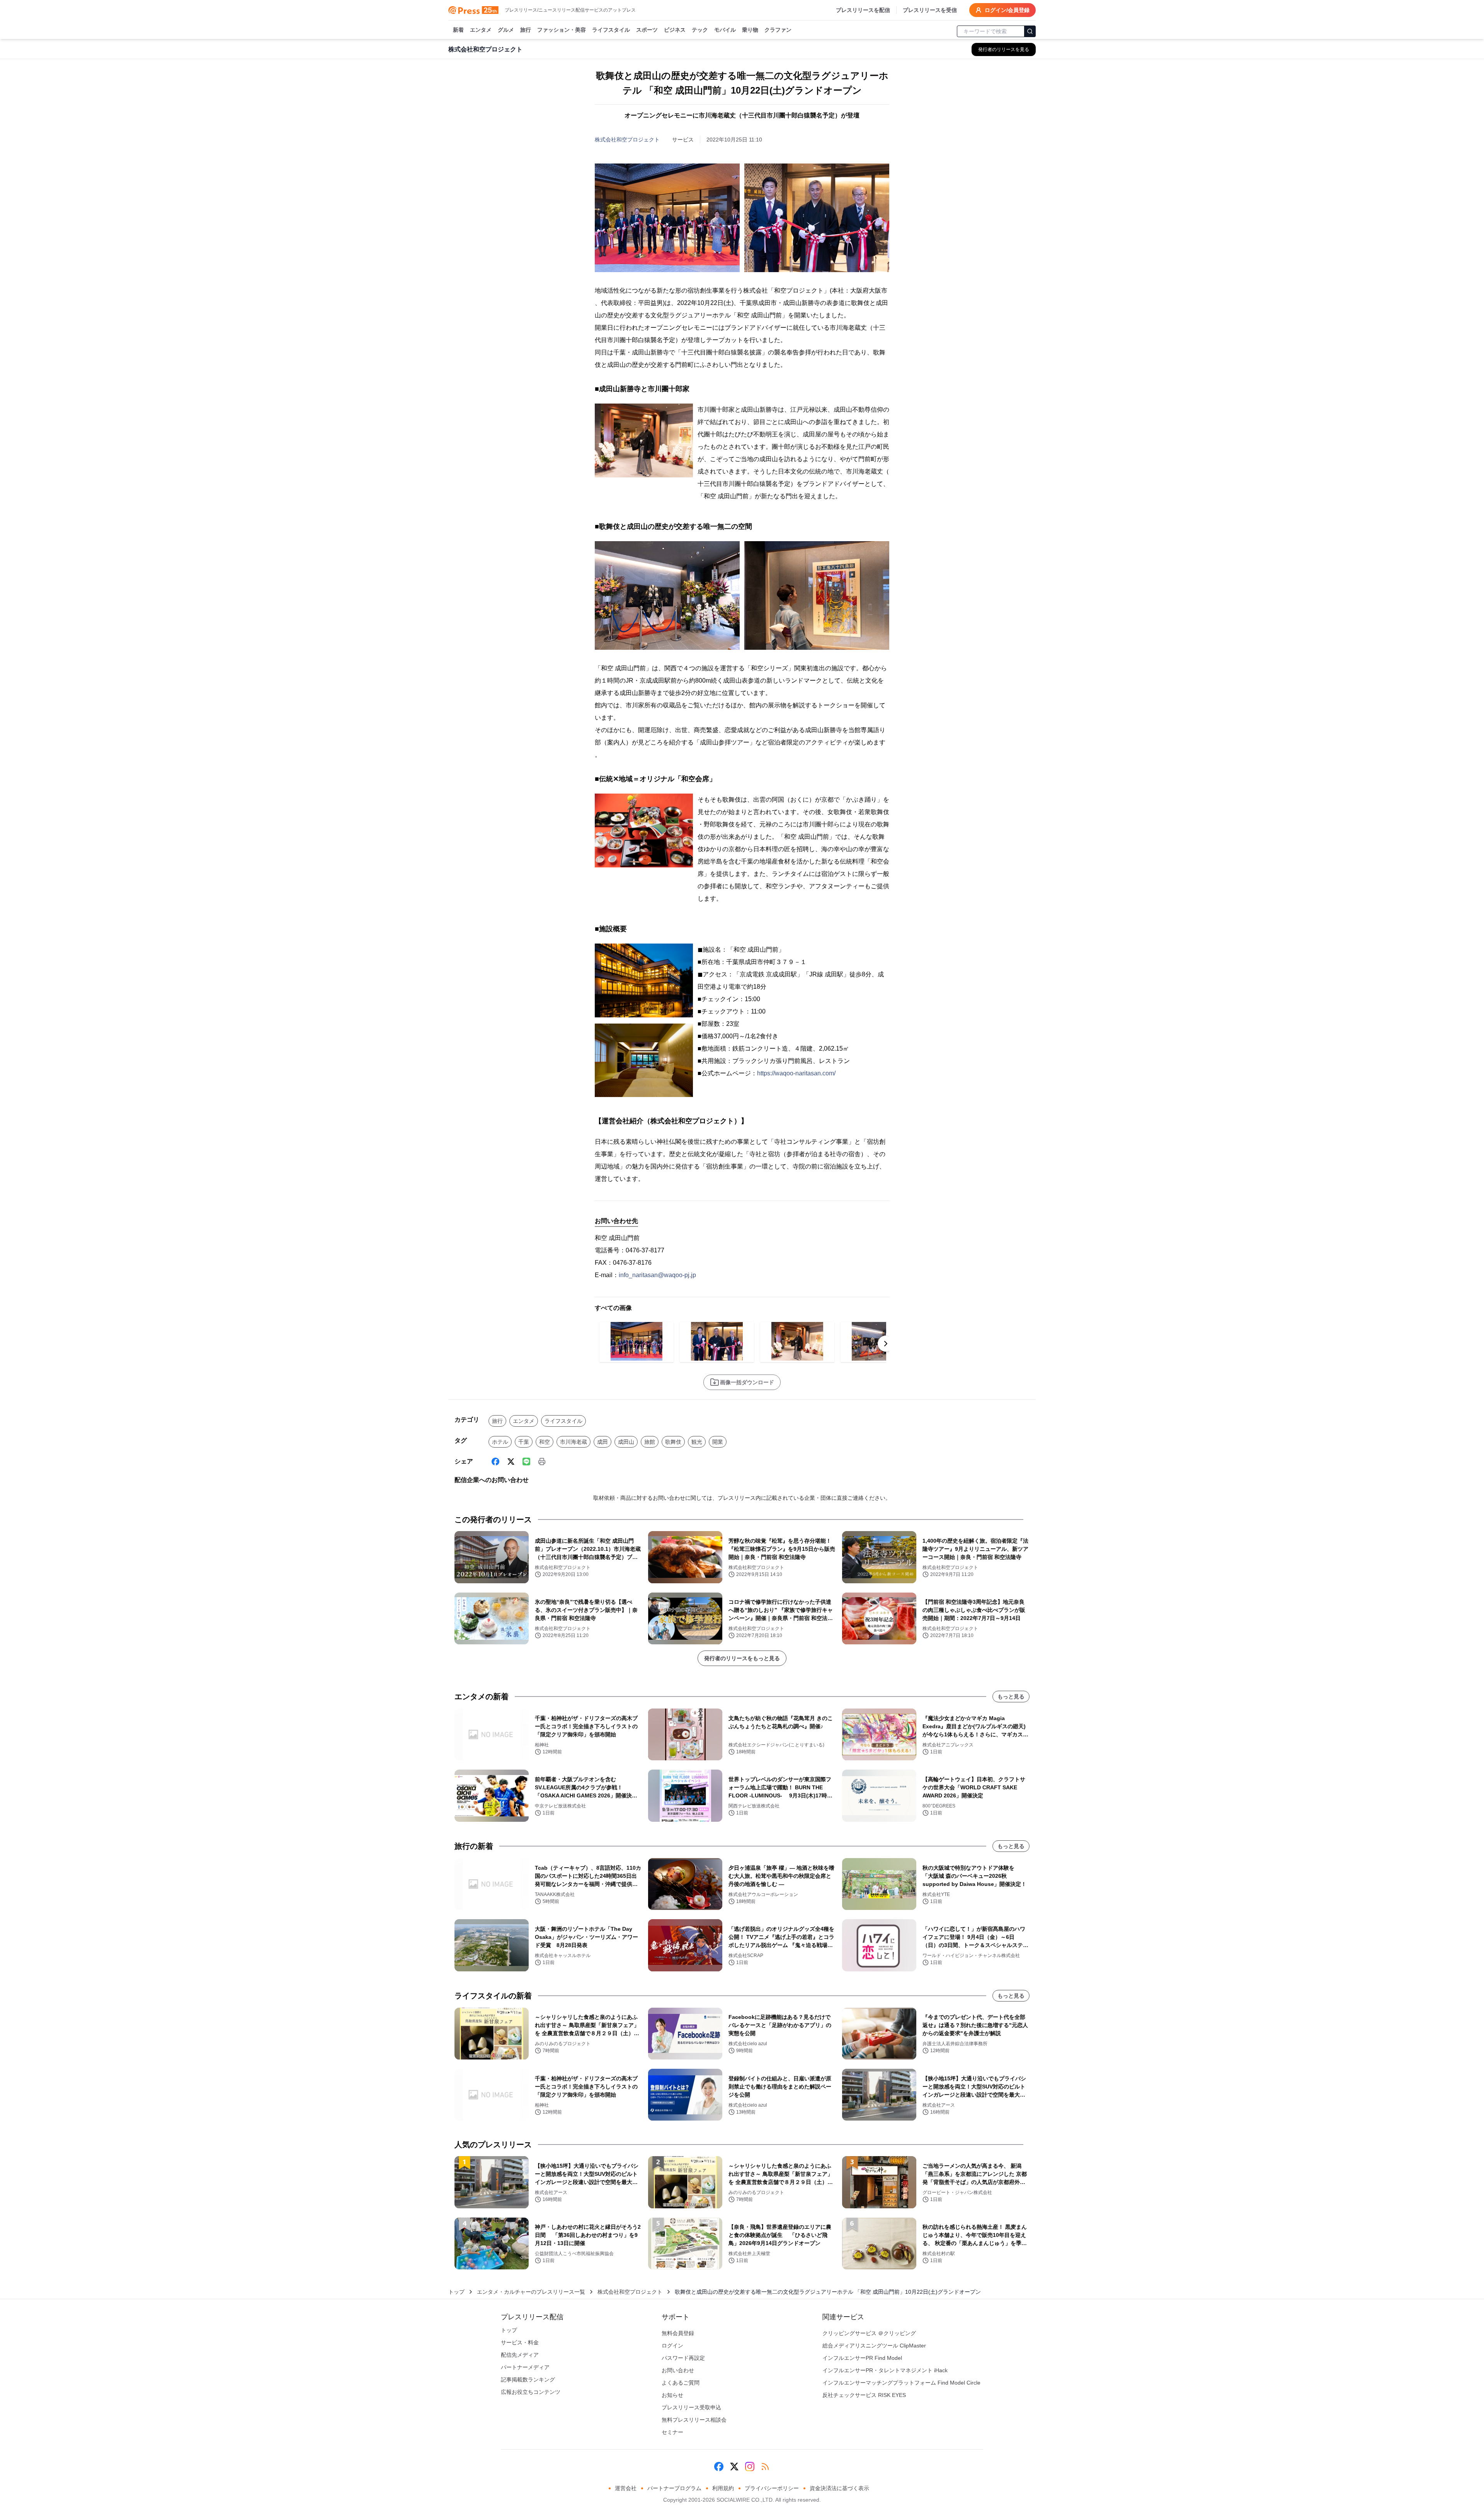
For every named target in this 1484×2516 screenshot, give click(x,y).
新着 (458, 30)
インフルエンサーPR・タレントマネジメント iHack (885, 2370)
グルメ (506, 30)
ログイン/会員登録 (1007, 10)
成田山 (626, 1442)
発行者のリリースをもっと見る (742, 1658)
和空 (545, 1442)
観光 (697, 1442)
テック (700, 30)
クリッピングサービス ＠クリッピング (869, 2333)
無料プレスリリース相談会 (694, 2420)
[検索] (1030, 31)
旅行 (526, 30)
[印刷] (542, 1462)
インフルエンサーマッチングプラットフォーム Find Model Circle (901, 2383)
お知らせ (672, 2395)
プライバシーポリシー (772, 2488)
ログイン (672, 2346)
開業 (718, 1442)
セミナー (672, 2432)
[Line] (526, 1462)
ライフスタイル (611, 30)
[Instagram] (750, 2467)
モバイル (725, 30)
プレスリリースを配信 (863, 10)
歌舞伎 (673, 1442)
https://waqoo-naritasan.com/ (796, 1073)
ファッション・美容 (562, 30)
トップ (456, 2292)
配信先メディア (520, 2355)
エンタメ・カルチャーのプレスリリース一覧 (531, 2292)
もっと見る (1011, 1697)
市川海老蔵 (574, 1442)
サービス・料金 (520, 2342)
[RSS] (765, 2467)
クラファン (778, 30)
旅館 (650, 1442)
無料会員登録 (678, 2333)
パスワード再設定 (683, 2358)
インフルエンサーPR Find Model (862, 2358)
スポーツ (647, 30)
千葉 (524, 1442)
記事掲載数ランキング (528, 2380)
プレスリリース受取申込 (691, 2407)
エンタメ (481, 30)
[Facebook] (495, 1462)
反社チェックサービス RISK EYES (864, 2395)
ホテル (500, 1442)
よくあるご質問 (681, 2383)
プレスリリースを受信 (930, 10)
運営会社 (626, 2488)
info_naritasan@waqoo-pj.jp (657, 1275)
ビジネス (675, 30)
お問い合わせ (678, 2370)
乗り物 (750, 30)
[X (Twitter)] (511, 1462)
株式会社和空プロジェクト (627, 140)
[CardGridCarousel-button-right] (886, 1344)
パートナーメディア (525, 2367)
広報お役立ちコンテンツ (531, 2392)
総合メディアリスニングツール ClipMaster (874, 2346)
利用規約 (723, 2488)
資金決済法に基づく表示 (839, 2488)
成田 (602, 1442)
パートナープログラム (674, 2488)
